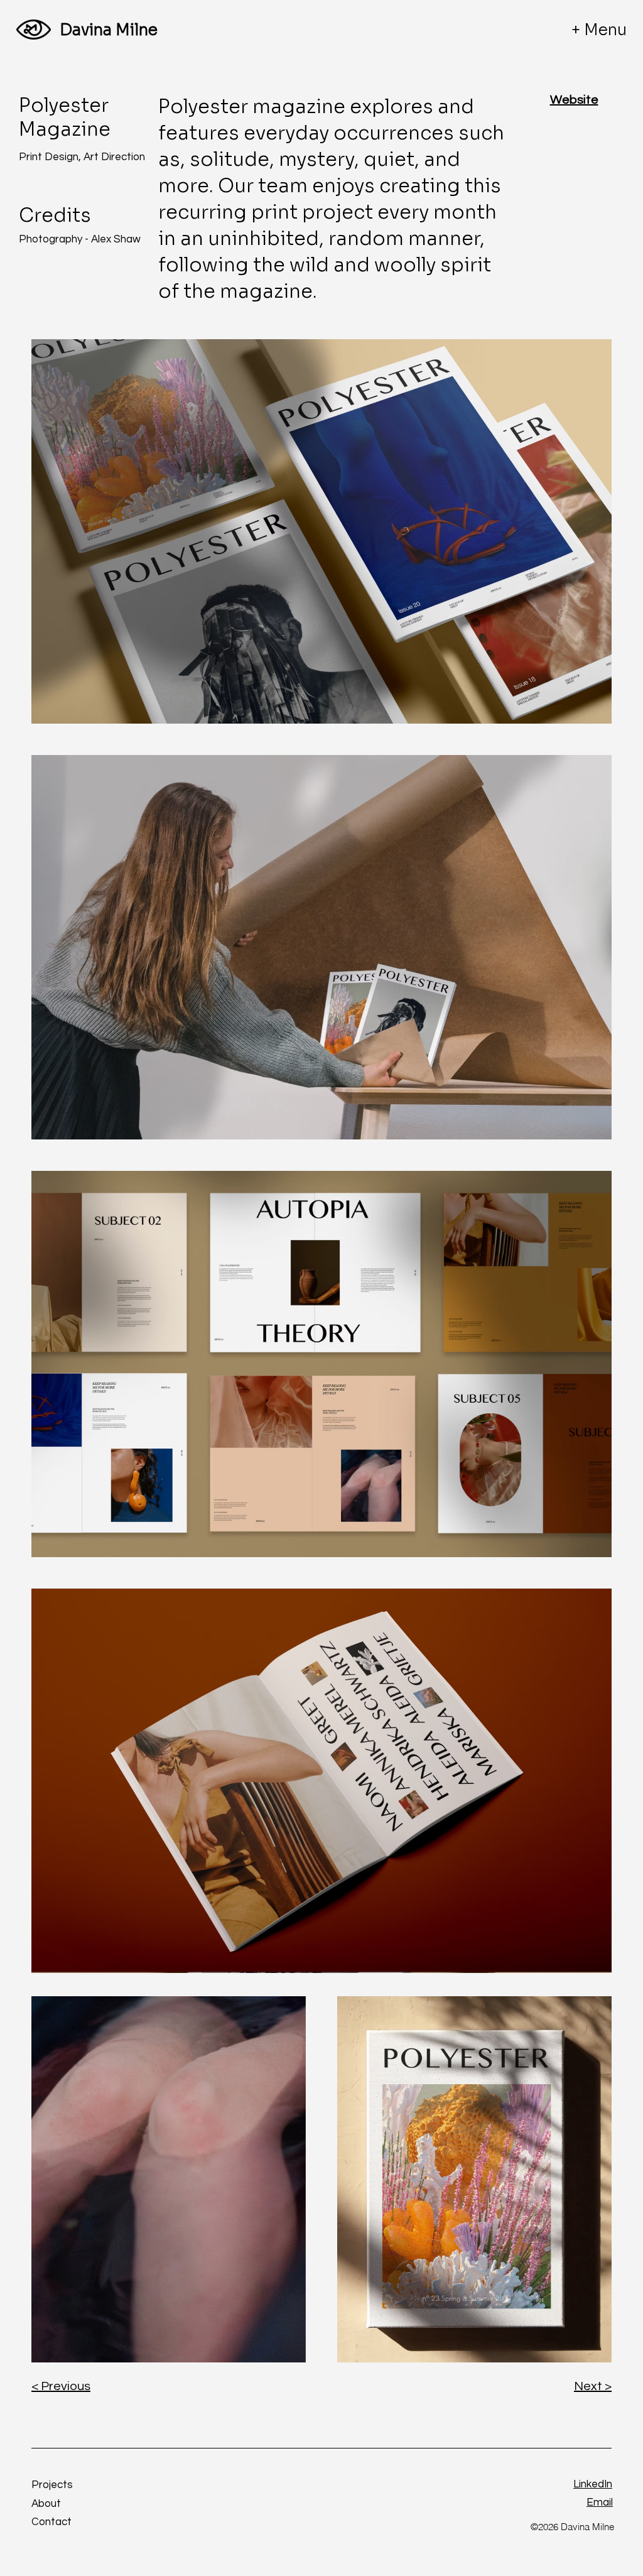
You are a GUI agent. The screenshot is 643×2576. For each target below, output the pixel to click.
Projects (52, 2485)
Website (574, 100)
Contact (51, 2522)
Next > (593, 2386)
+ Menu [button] (599, 30)
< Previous (61, 2386)
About (46, 2504)
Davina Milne (109, 30)
